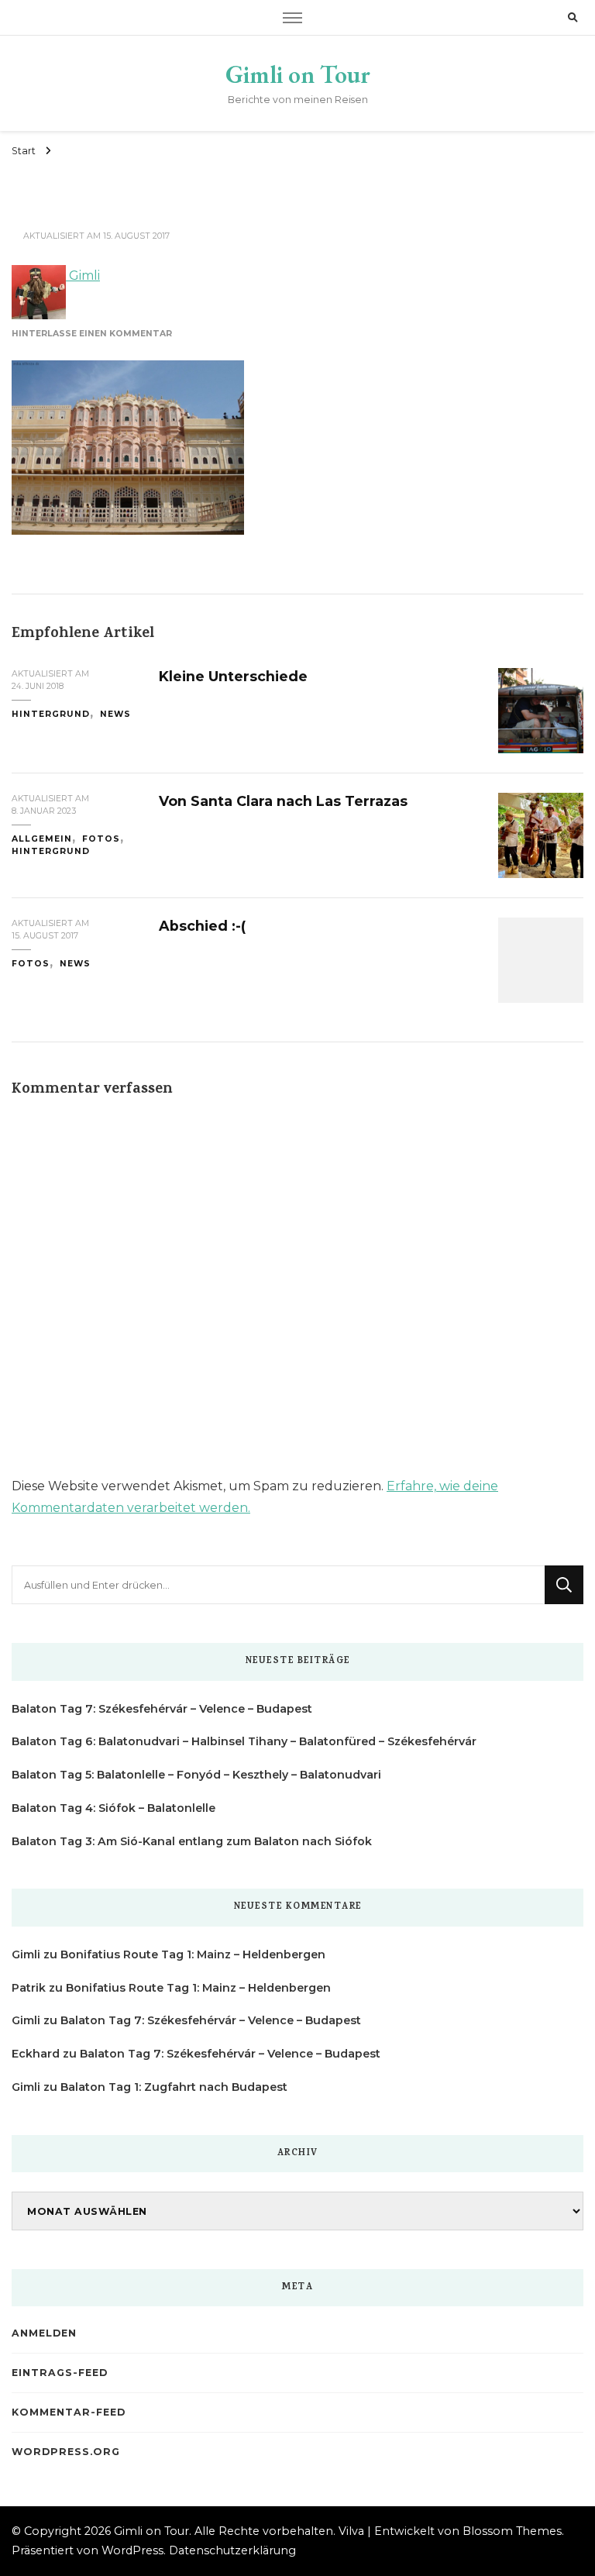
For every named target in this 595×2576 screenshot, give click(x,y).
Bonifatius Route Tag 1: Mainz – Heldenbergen (193, 1954)
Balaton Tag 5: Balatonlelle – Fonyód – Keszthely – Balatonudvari (196, 1775)
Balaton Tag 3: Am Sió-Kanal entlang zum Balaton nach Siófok (192, 1841)
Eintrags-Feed (60, 2373)
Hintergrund (51, 714)
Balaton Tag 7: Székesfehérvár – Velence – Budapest (162, 1709)
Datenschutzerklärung (232, 2550)
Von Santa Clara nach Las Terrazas (283, 801)
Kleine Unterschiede (233, 676)
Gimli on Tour (298, 74)
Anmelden (44, 2333)
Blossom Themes (512, 2531)
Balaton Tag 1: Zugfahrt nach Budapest (174, 2087)
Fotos (101, 839)
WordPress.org (66, 2452)
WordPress (132, 2550)
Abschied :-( (202, 926)
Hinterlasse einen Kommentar (92, 334)
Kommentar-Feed (69, 2412)
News (115, 714)
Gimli (83, 276)
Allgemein (42, 839)
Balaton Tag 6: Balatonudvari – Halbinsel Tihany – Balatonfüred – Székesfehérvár (244, 1741)
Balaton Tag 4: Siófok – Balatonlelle (113, 1808)
